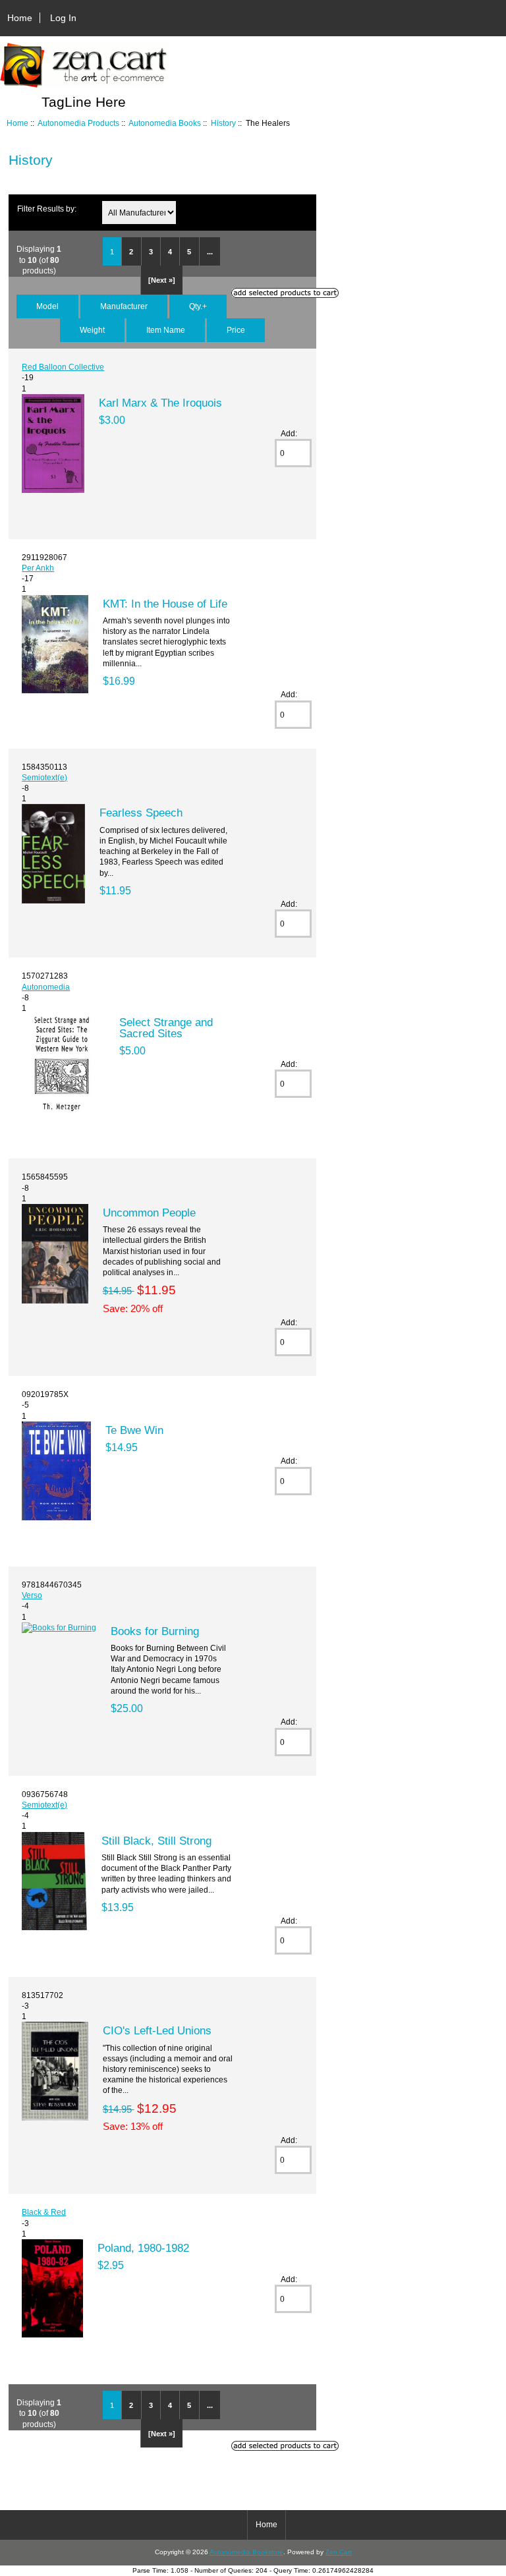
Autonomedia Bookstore (246, 2552)
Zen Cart (339, 2552)
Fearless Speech (141, 813)
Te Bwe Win (134, 1430)
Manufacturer (124, 306)
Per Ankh (38, 568)
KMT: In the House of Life (165, 604)
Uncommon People (149, 1213)
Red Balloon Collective (63, 367)
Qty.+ (198, 306)
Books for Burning (155, 1631)
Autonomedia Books (165, 123)
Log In (63, 18)
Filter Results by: (47, 209)
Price (236, 330)
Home (20, 18)
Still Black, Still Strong (156, 1841)
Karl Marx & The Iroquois (160, 403)
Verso (32, 1595)
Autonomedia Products (78, 123)
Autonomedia (46, 987)
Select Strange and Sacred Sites (166, 1027)
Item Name (166, 330)
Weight (92, 330)
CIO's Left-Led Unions (157, 2030)
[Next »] (162, 280)
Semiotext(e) (44, 777)
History (223, 123)
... (210, 252)
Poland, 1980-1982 (143, 2248)
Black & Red (44, 2212)
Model (47, 306)
